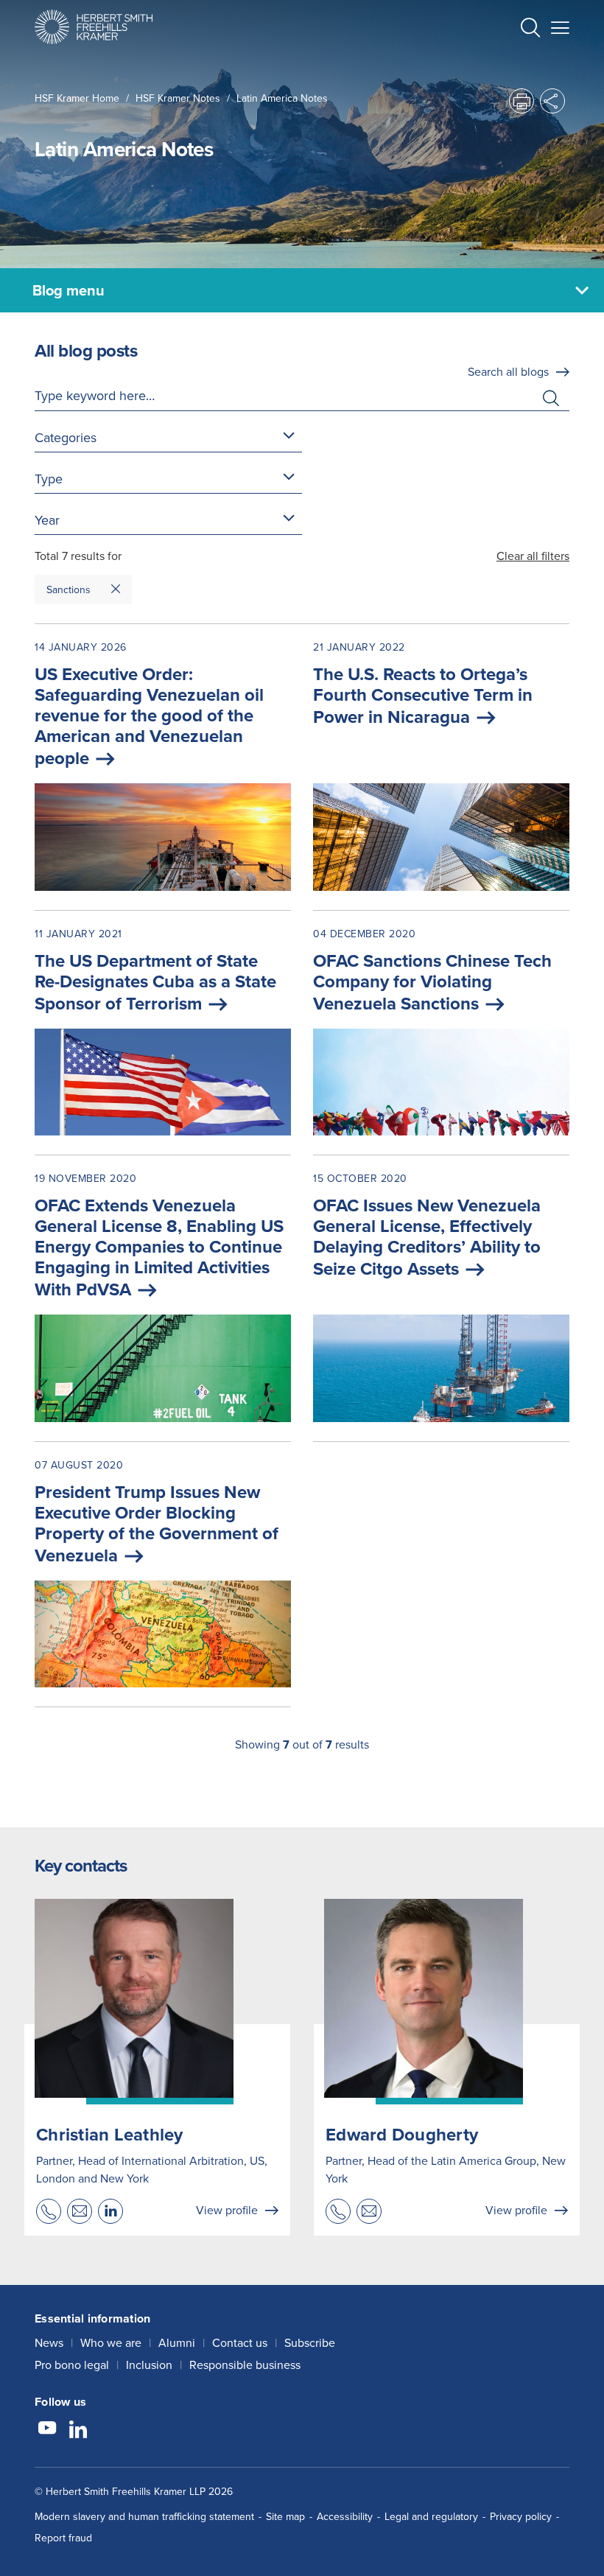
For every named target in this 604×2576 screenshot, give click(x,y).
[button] (530, 29)
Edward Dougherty (402, 2134)
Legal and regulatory (431, 2516)
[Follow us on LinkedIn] (78, 2430)
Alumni (177, 2342)
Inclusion (149, 2365)
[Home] (94, 27)
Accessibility (345, 2516)
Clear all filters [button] (533, 556)
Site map (285, 2516)
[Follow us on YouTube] (47, 2430)
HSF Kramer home (77, 98)
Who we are (111, 2342)
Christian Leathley (110, 2134)
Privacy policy (521, 2516)
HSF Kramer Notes (178, 98)
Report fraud (63, 2538)
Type (49, 479)
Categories (66, 437)
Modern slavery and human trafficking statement (144, 2516)
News (49, 2342)
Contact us (240, 2342)
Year (47, 520)
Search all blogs (508, 371)
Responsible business (245, 2365)
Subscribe (310, 2342)
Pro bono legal (72, 2365)
